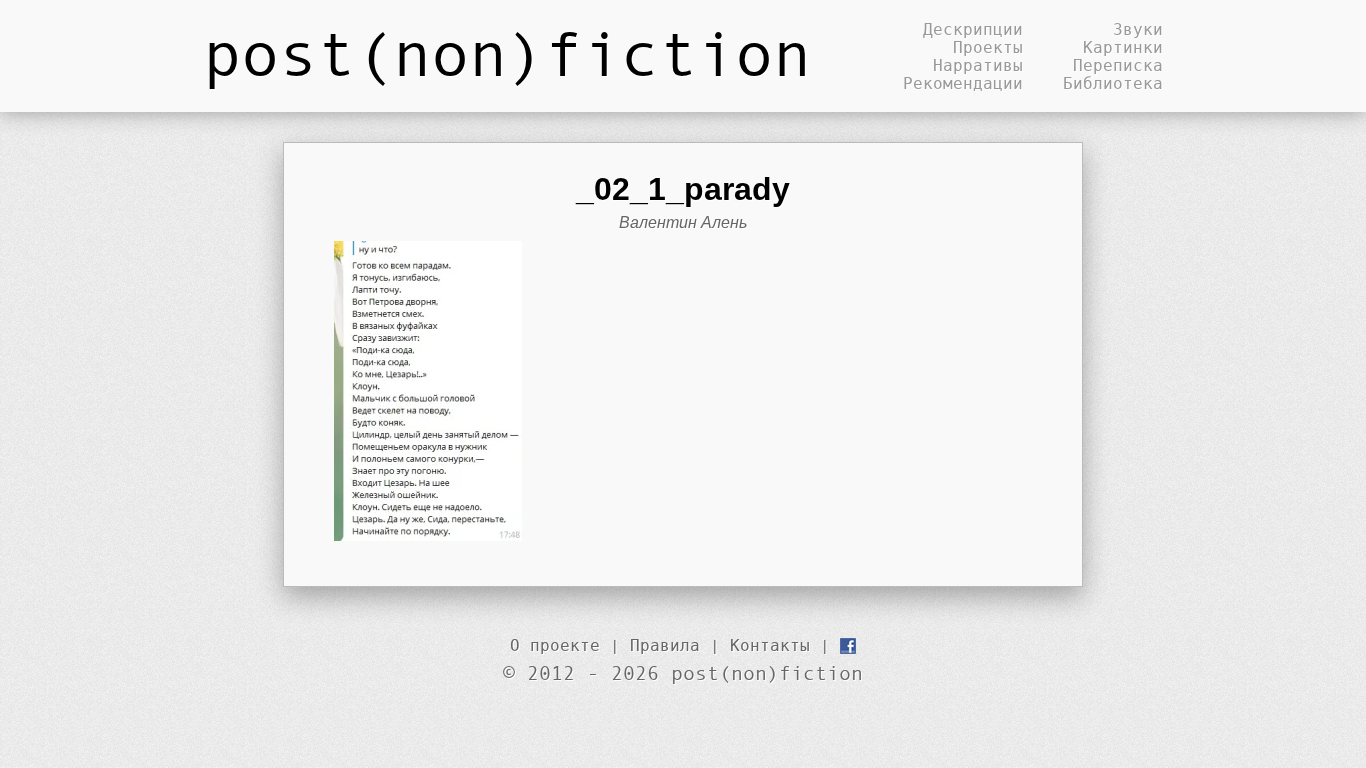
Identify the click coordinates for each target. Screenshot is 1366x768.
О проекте (555, 645)
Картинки (1123, 47)
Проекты (988, 47)
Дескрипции (973, 29)
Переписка (1118, 65)
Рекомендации (963, 83)
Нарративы (978, 65)
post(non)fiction (507, 52)
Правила (665, 645)
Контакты (770, 645)
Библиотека (1113, 83)
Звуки (1138, 29)
